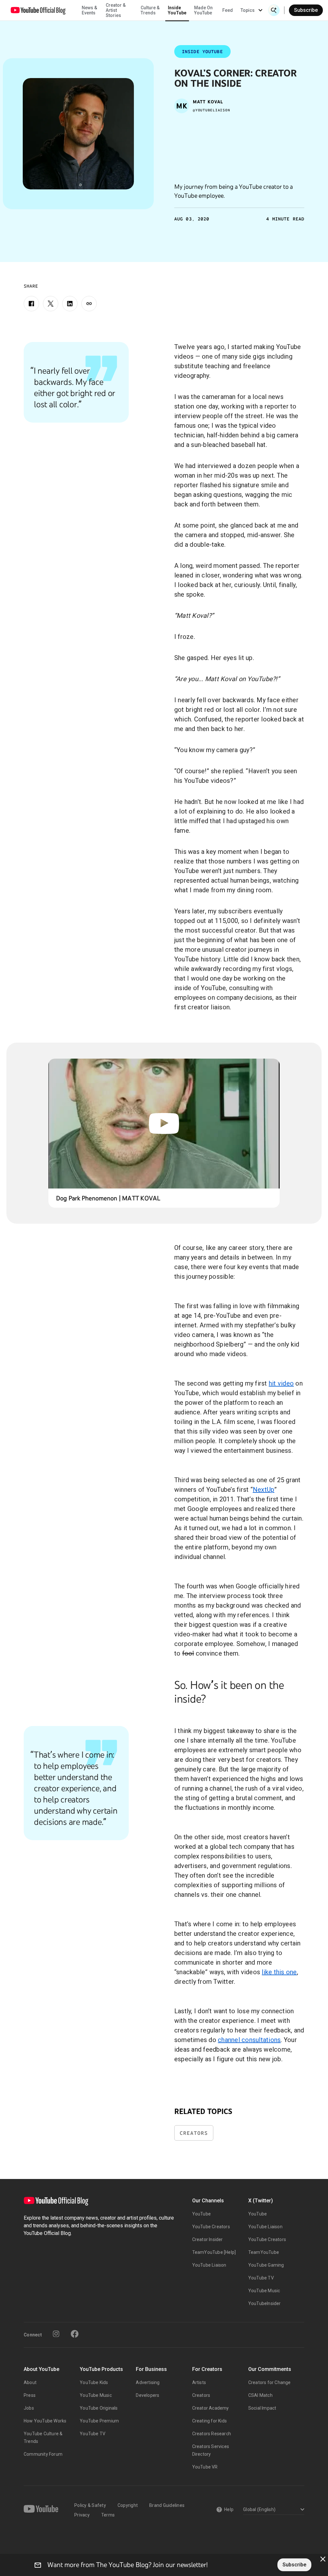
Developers (148, 2395)
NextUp (264, 1490)
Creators (194, 2133)
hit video (281, 1383)
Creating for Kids (209, 2421)
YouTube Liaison (209, 2265)
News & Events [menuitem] (89, 10)
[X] (51, 304)
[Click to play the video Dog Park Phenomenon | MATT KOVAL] (164, 1124)
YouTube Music (264, 2291)
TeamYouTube (264, 2252)
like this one (279, 1972)
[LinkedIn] (70, 304)
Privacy (82, 2515)
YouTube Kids (94, 2382)
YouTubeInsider (265, 2303)
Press (30, 2395)
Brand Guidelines (167, 2505)
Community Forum (43, 2454)
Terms (108, 2515)
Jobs (29, 2408)
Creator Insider (208, 2239)
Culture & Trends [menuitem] (150, 10)
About (30, 2382)
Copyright (128, 2505)
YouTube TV (261, 2278)
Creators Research (212, 2434)
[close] (323, 2559)
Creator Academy (211, 2408)
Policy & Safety (90, 2505)
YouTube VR (205, 2467)
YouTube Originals (99, 2408)
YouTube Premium (99, 2421)
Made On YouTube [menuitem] (203, 10)
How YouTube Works (45, 2421)
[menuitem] (228, 10)
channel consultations (249, 2040)
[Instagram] (56, 2334)
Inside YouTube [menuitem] (177, 10)
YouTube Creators (211, 2227)
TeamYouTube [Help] (214, 2252)
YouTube (201, 2214)
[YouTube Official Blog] (38, 10)
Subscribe (306, 10)
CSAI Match (260, 2395)
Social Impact (262, 2408)
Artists (199, 2382)
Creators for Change (270, 2382)
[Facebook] (31, 304)
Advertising (148, 2382)
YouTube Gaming (266, 2265)
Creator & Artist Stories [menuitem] (116, 10)
